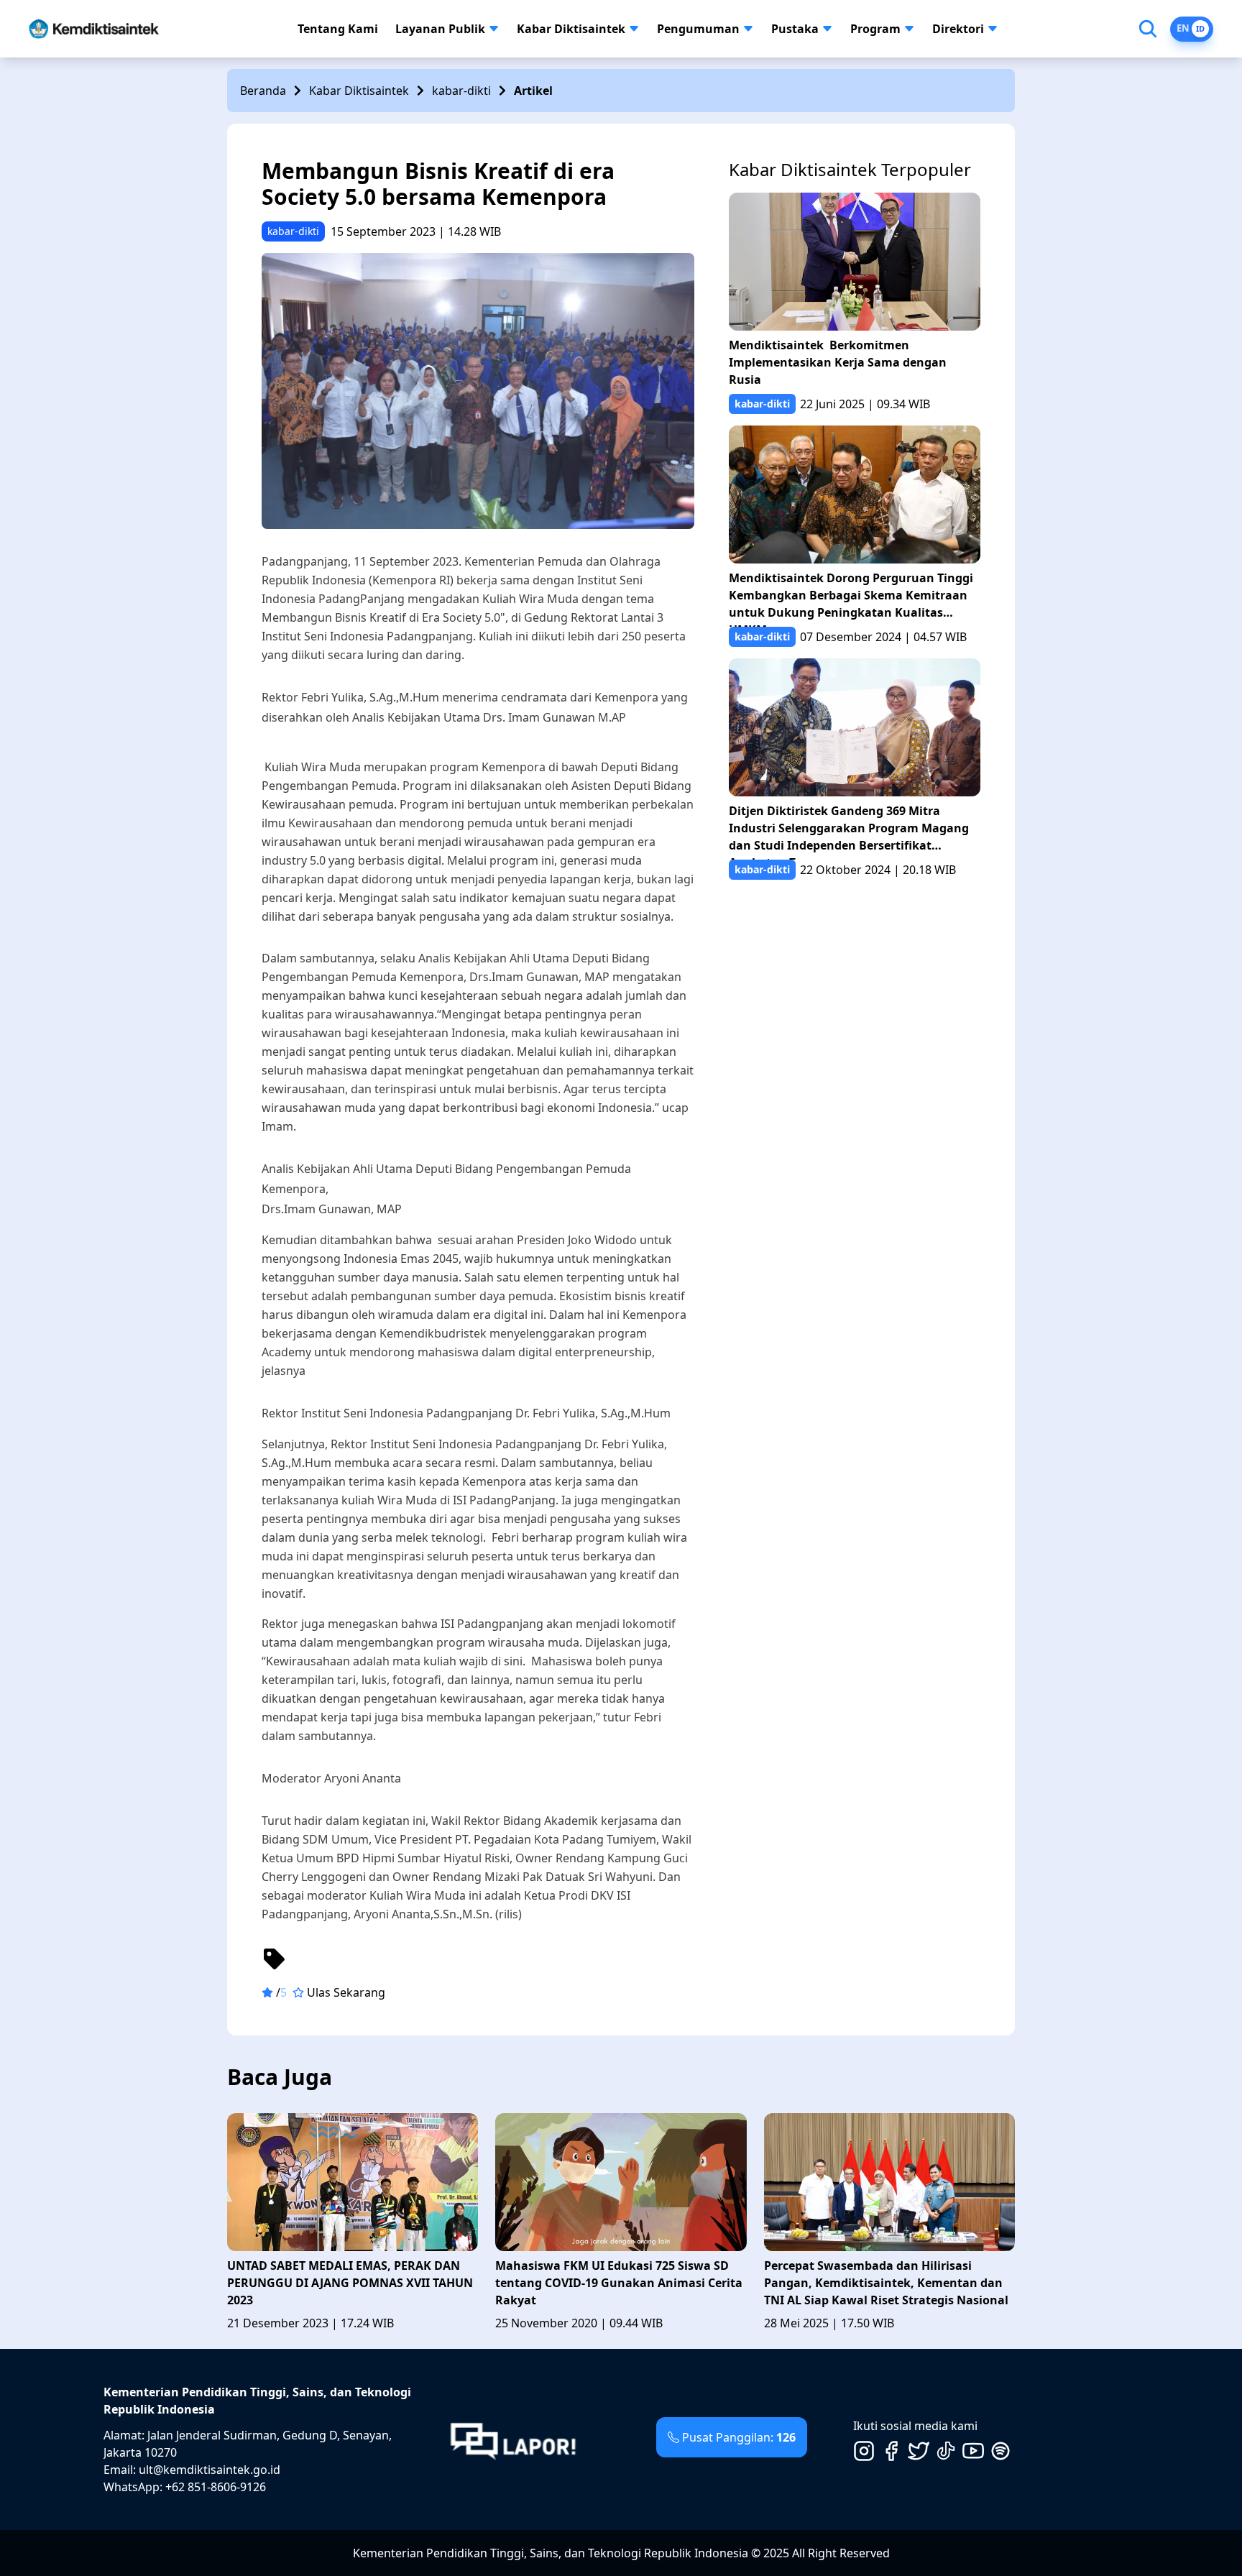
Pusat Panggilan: (739, 2437)
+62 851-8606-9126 (216, 2487)
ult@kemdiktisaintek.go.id (210, 2470)
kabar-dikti (461, 91)
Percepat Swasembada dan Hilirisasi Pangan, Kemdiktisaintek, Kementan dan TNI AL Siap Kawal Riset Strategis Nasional (886, 2283)
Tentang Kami (338, 29)
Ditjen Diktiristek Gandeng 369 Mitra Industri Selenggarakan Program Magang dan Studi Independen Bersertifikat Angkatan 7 (849, 831)
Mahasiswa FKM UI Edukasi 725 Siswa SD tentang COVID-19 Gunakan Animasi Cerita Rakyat (619, 2283)
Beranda (263, 91)
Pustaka (795, 29)
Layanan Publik (440, 29)
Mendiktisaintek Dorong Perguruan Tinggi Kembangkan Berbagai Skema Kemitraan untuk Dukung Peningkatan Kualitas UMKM (851, 598)
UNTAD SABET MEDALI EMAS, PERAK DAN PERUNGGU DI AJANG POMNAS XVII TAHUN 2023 (350, 2283)
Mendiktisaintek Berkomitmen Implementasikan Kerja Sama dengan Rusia (838, 362)
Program (875, 29)
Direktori (958, 29)
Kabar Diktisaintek (571, 29)
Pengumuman (698, 29)
